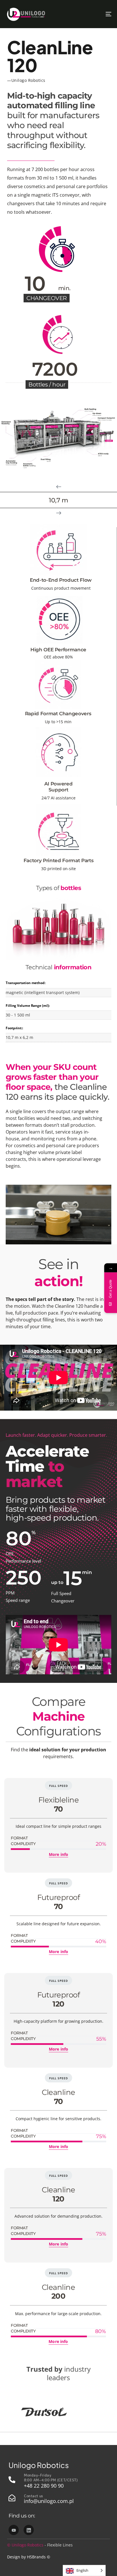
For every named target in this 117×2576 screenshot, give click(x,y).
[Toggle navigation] (94, 14)
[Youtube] (14, 2530)
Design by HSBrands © (29, 2557)
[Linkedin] (29, 2530)
